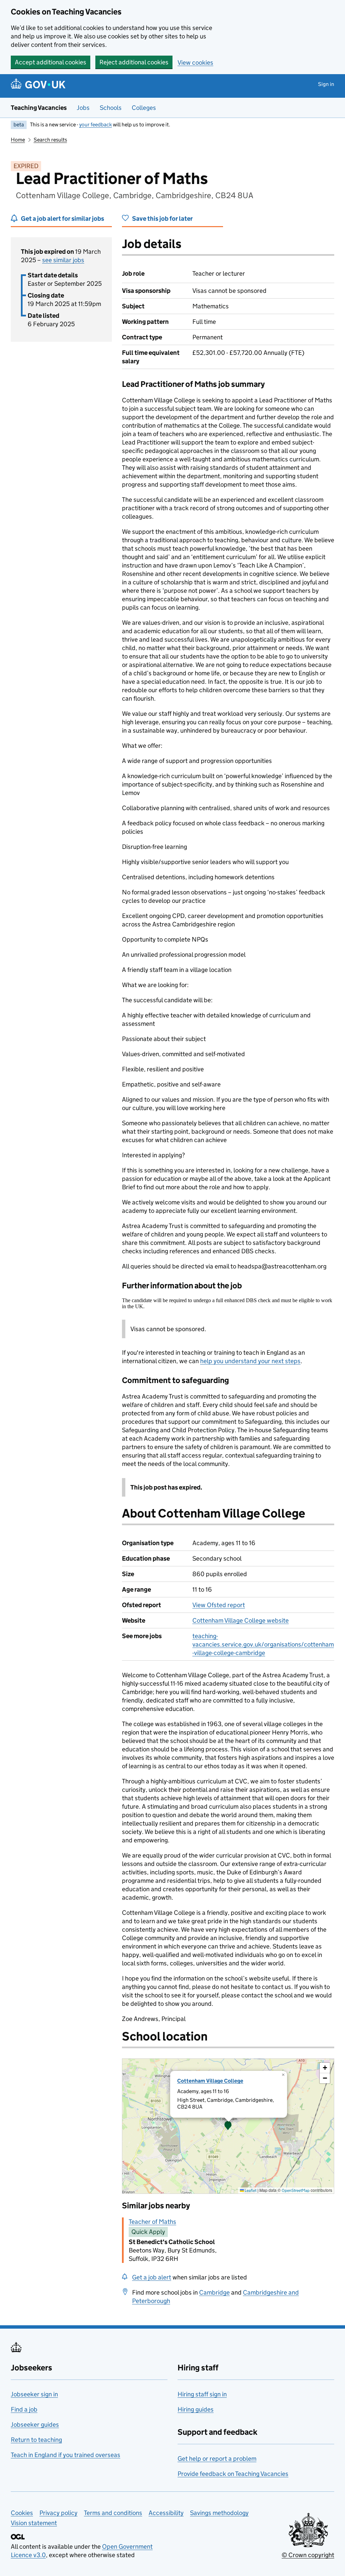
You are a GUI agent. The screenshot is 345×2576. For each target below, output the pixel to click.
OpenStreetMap (296, 2190)
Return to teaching (36, 2440)
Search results (50, 140)
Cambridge (214, 2292)
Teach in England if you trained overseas (66, 2455)
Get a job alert (152, 2277)
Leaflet (250, 2190)
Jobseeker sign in (34, 2394)
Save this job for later (162, 219)
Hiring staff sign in (202, 2394)
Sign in (326, 84)
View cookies (195, 63)
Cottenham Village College (210, 2081)
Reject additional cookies (134, 62)
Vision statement (34, 2523)
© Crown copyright (308, 2555)
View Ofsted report (219, 1605)
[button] (228, 2126)
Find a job (24, 2409)
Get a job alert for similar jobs (62, 219)
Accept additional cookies (51, 62)
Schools (111, 108)
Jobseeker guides (35, 2425)
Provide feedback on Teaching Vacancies (233, 2474)
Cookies (22, 2513)
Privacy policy (58, 2513)
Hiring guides (196, 2409)
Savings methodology (219, 2513)
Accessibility (166, 2513)
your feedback (96, 125)
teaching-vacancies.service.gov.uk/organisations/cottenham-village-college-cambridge (263, 1644)
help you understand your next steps (250, 1361)
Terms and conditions (113, 2513)
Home (18, 140)
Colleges (144, 108)
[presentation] (228, 2126)
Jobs (83, 108)
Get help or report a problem (217, 2459)
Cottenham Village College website (241, 1620)
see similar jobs (63, 260)
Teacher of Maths (152, 2222)
